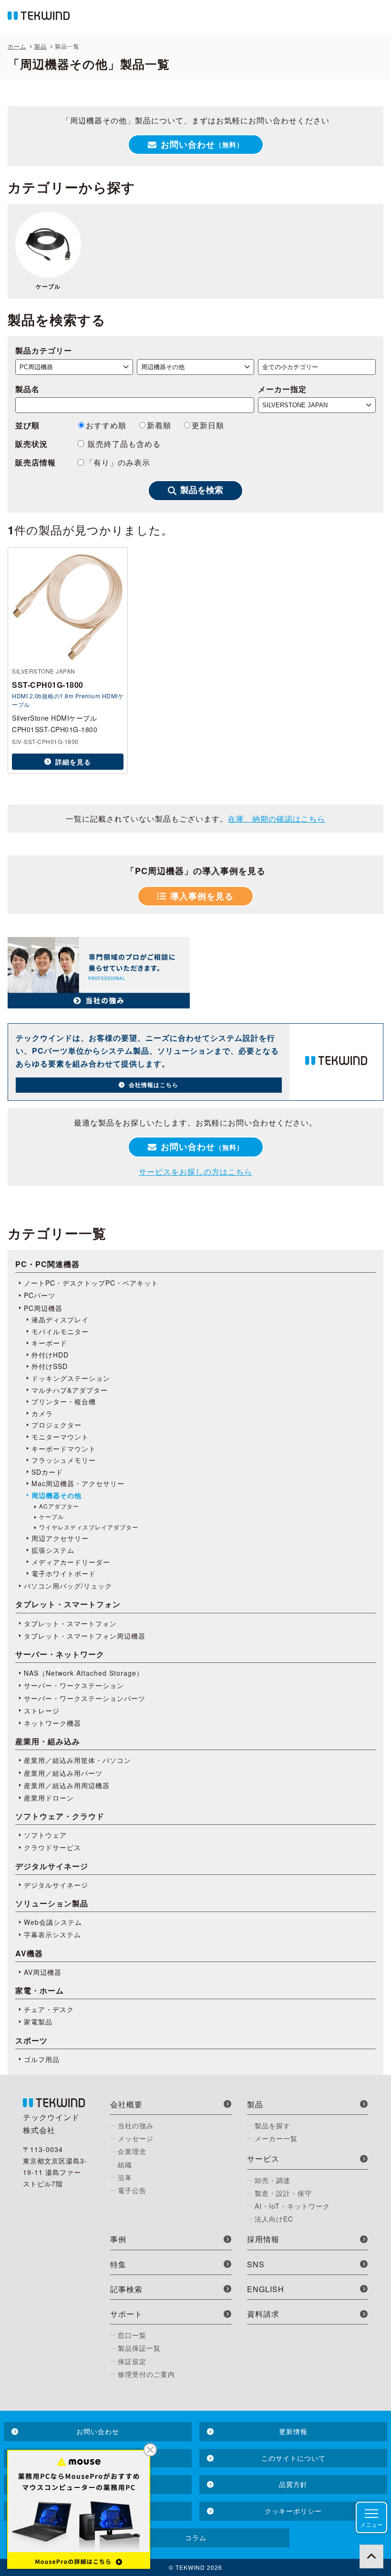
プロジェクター (57, 1425)
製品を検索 (202, 490)
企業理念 (132, 2151)
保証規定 (132, 2361)
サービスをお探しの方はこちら (195, 1172)
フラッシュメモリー (64, 1460)
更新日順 (208, 425)
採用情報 (263, 2239)
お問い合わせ (202, 144)
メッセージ (136, 2138)
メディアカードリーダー (71, 1562)
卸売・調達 (273, 2180)
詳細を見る (73, 762)
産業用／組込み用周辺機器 (67, 1785)
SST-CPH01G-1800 (48, 685)
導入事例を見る (202, 896)
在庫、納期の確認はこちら (277, 819)
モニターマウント (60, 1437)
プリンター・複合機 (64, 1401)
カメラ (42, 1413)
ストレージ (42, 1711)
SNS (256, 2264)
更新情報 (293, 2431)
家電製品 (38, 2022)
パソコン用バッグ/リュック (68, 1586)
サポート (126, 2314)
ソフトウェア (45, 1835)
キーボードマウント (64, 1449)
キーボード (49, 1343)
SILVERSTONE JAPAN (44, 671)
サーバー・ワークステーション (74, 1685)
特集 (118, 2264)
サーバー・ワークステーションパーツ (85, 1698)
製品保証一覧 (139, 2348)
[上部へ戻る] (371, 2556)
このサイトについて (293, 2458)
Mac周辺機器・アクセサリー (78, 1483)
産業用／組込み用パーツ (63, 1773)
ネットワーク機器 (52, 1723)
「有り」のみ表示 (118, 462)
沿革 (125, 2177)
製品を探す (273, 2125)
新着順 (159, 425)
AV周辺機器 (43, 1972)
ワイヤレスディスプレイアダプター (89, 1527)
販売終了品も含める (123, 444)
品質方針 (293, 2484)
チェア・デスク (49, 2009)
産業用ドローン (49, 1798)
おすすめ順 (106, 425)
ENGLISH (266, 2289)
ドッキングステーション (71, 1378)
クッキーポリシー (293, 2511)
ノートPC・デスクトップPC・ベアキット (91, 1283)
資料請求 (263, 2314)
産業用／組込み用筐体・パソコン (77, 1760)
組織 (125, 2164)
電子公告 (132, 2190)
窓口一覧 (132, 2335)
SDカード (47, 1472)
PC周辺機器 (43, 1308)
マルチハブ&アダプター (70, 1390)
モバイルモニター (60, 1331)
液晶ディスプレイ (60, 1319)
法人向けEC (274, 2219)
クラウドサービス (52, 1847)
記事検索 (126, 2289)
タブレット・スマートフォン (70, 1623)
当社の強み (136, 2125)
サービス (263, 2158)
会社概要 (126, 2104)
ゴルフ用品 (42, 2059)
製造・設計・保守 (283, 2193)
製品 (255, 2104)
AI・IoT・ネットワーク (292, 2206)
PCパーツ (40, 1295)
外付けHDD (50, 1355)
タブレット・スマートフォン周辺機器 (85, 1636)
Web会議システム (53, 1922)
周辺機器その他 (57, 1495)
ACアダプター (59, 1506)
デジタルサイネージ (56, 1885)
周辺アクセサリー (60, 1538)
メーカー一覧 (276, 2138)
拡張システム (53, 1550)
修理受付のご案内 (146, 2374)
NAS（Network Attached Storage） (84, 1673)
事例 (118, 2239)
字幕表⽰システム (52, 1934)
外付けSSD (50, 1366)
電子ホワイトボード (64, 1573)
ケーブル (48, 286)
